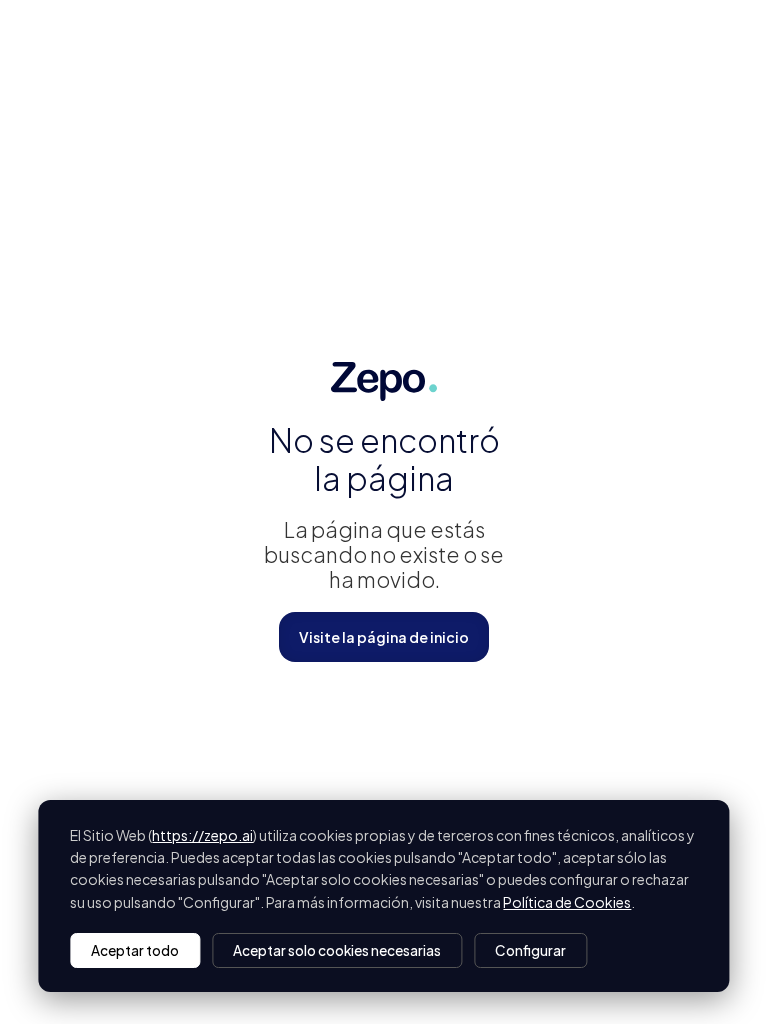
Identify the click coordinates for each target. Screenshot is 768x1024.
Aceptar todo (135, 950)
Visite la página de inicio (384, 637)
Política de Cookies (567, 902)
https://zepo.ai (202, 835)
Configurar (530, 950)
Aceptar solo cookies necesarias (337, 950)
